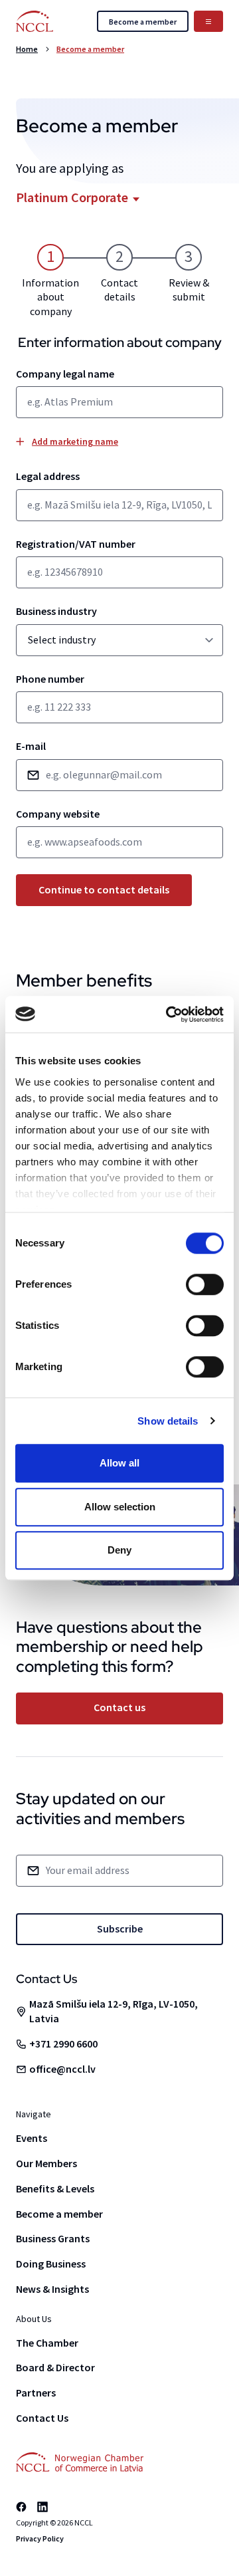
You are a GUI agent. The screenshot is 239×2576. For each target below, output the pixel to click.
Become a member (90, 49)
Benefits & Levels (55, 2188)
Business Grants (53, 2238)
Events (32, 2138)
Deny (119, 1550)
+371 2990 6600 (63, 2044)
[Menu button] (208, 21)
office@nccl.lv (62, 2069)
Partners (36, 2393)
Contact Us (42, 2418)
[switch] (205, 1284)
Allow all (119, 1463)
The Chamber (47, 2343)
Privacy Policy (40, 2538)
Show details (168, 1421)
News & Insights (52, 2289)
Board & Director (55, 2367)
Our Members (46, 2163)
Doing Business (51, 2264)
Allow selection (120, 1507)
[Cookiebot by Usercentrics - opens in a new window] (169, 1014)
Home (27, 49)
